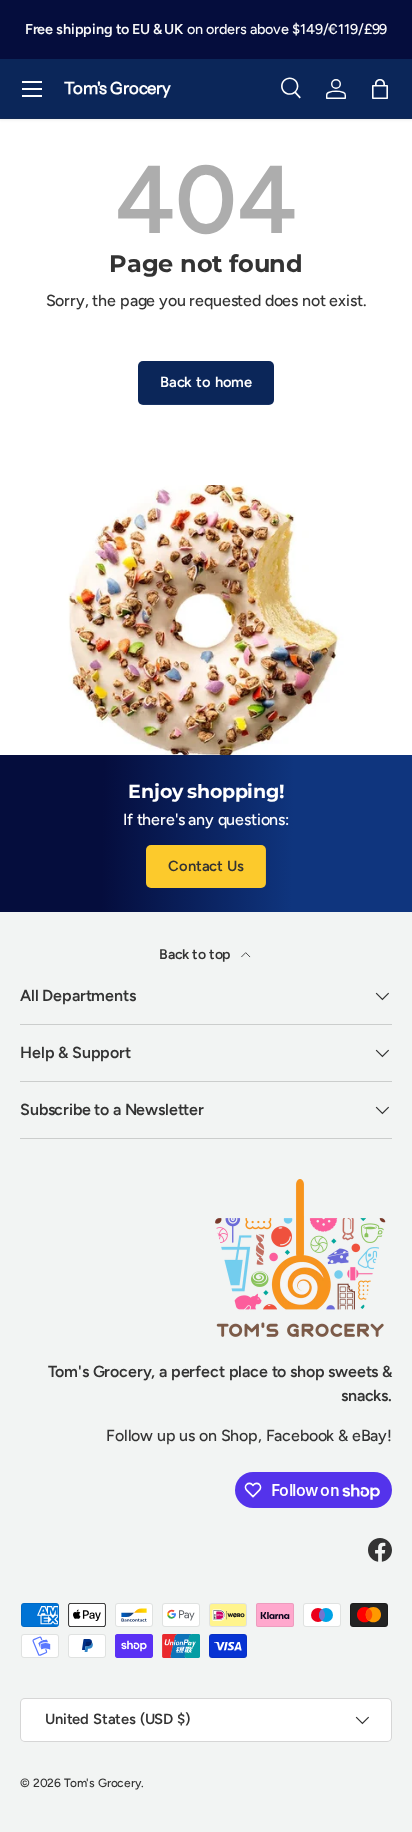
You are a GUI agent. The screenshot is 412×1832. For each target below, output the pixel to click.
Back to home (206, 382)
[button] (380, 89)
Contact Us (205, 866)
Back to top (196, 954)
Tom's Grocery (102, 1783)
